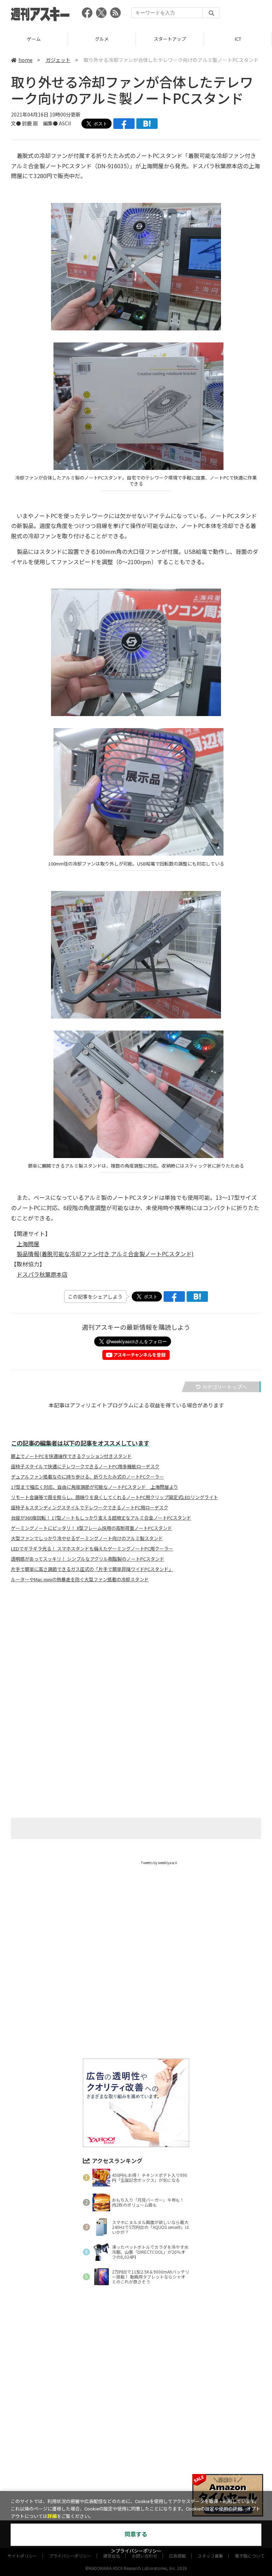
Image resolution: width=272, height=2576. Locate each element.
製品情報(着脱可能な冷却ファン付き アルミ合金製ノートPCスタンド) (105, 1254)
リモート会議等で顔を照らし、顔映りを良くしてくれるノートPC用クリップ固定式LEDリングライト (115, 1497)
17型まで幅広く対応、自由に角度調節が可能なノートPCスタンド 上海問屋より (95, 1487)
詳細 (52, 2516)
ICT (170, 39)
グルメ (34, 39)
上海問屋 (28, 1244)
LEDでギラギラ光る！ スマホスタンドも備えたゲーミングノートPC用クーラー (92, 1549)
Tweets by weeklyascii (159, 1863)
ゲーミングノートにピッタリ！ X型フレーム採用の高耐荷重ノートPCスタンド (92, 1528)
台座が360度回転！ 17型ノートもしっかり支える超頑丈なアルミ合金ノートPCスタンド (101, 1518)
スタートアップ (102, 39)
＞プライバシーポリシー (136, 2551)
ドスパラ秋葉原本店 (42, 1274)
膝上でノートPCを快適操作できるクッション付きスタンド (71, 1456)
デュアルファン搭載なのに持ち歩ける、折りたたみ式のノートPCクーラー (87, 1477)
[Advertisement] (136, 1658)
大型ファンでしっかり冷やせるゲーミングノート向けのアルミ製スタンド (87, 1538)
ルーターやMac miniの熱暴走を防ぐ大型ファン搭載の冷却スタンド (80, 1579)
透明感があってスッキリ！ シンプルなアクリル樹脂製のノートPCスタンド (88, 1559)
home (25, 60)
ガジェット (58, 60)
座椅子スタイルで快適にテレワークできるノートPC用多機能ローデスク (85, 1466)
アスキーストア (238, 39)
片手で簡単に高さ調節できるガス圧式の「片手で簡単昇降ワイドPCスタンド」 (92, 1569)
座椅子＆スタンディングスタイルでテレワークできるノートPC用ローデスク (90, 1508)
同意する (136, 2534)
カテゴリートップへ (225, 1387)
